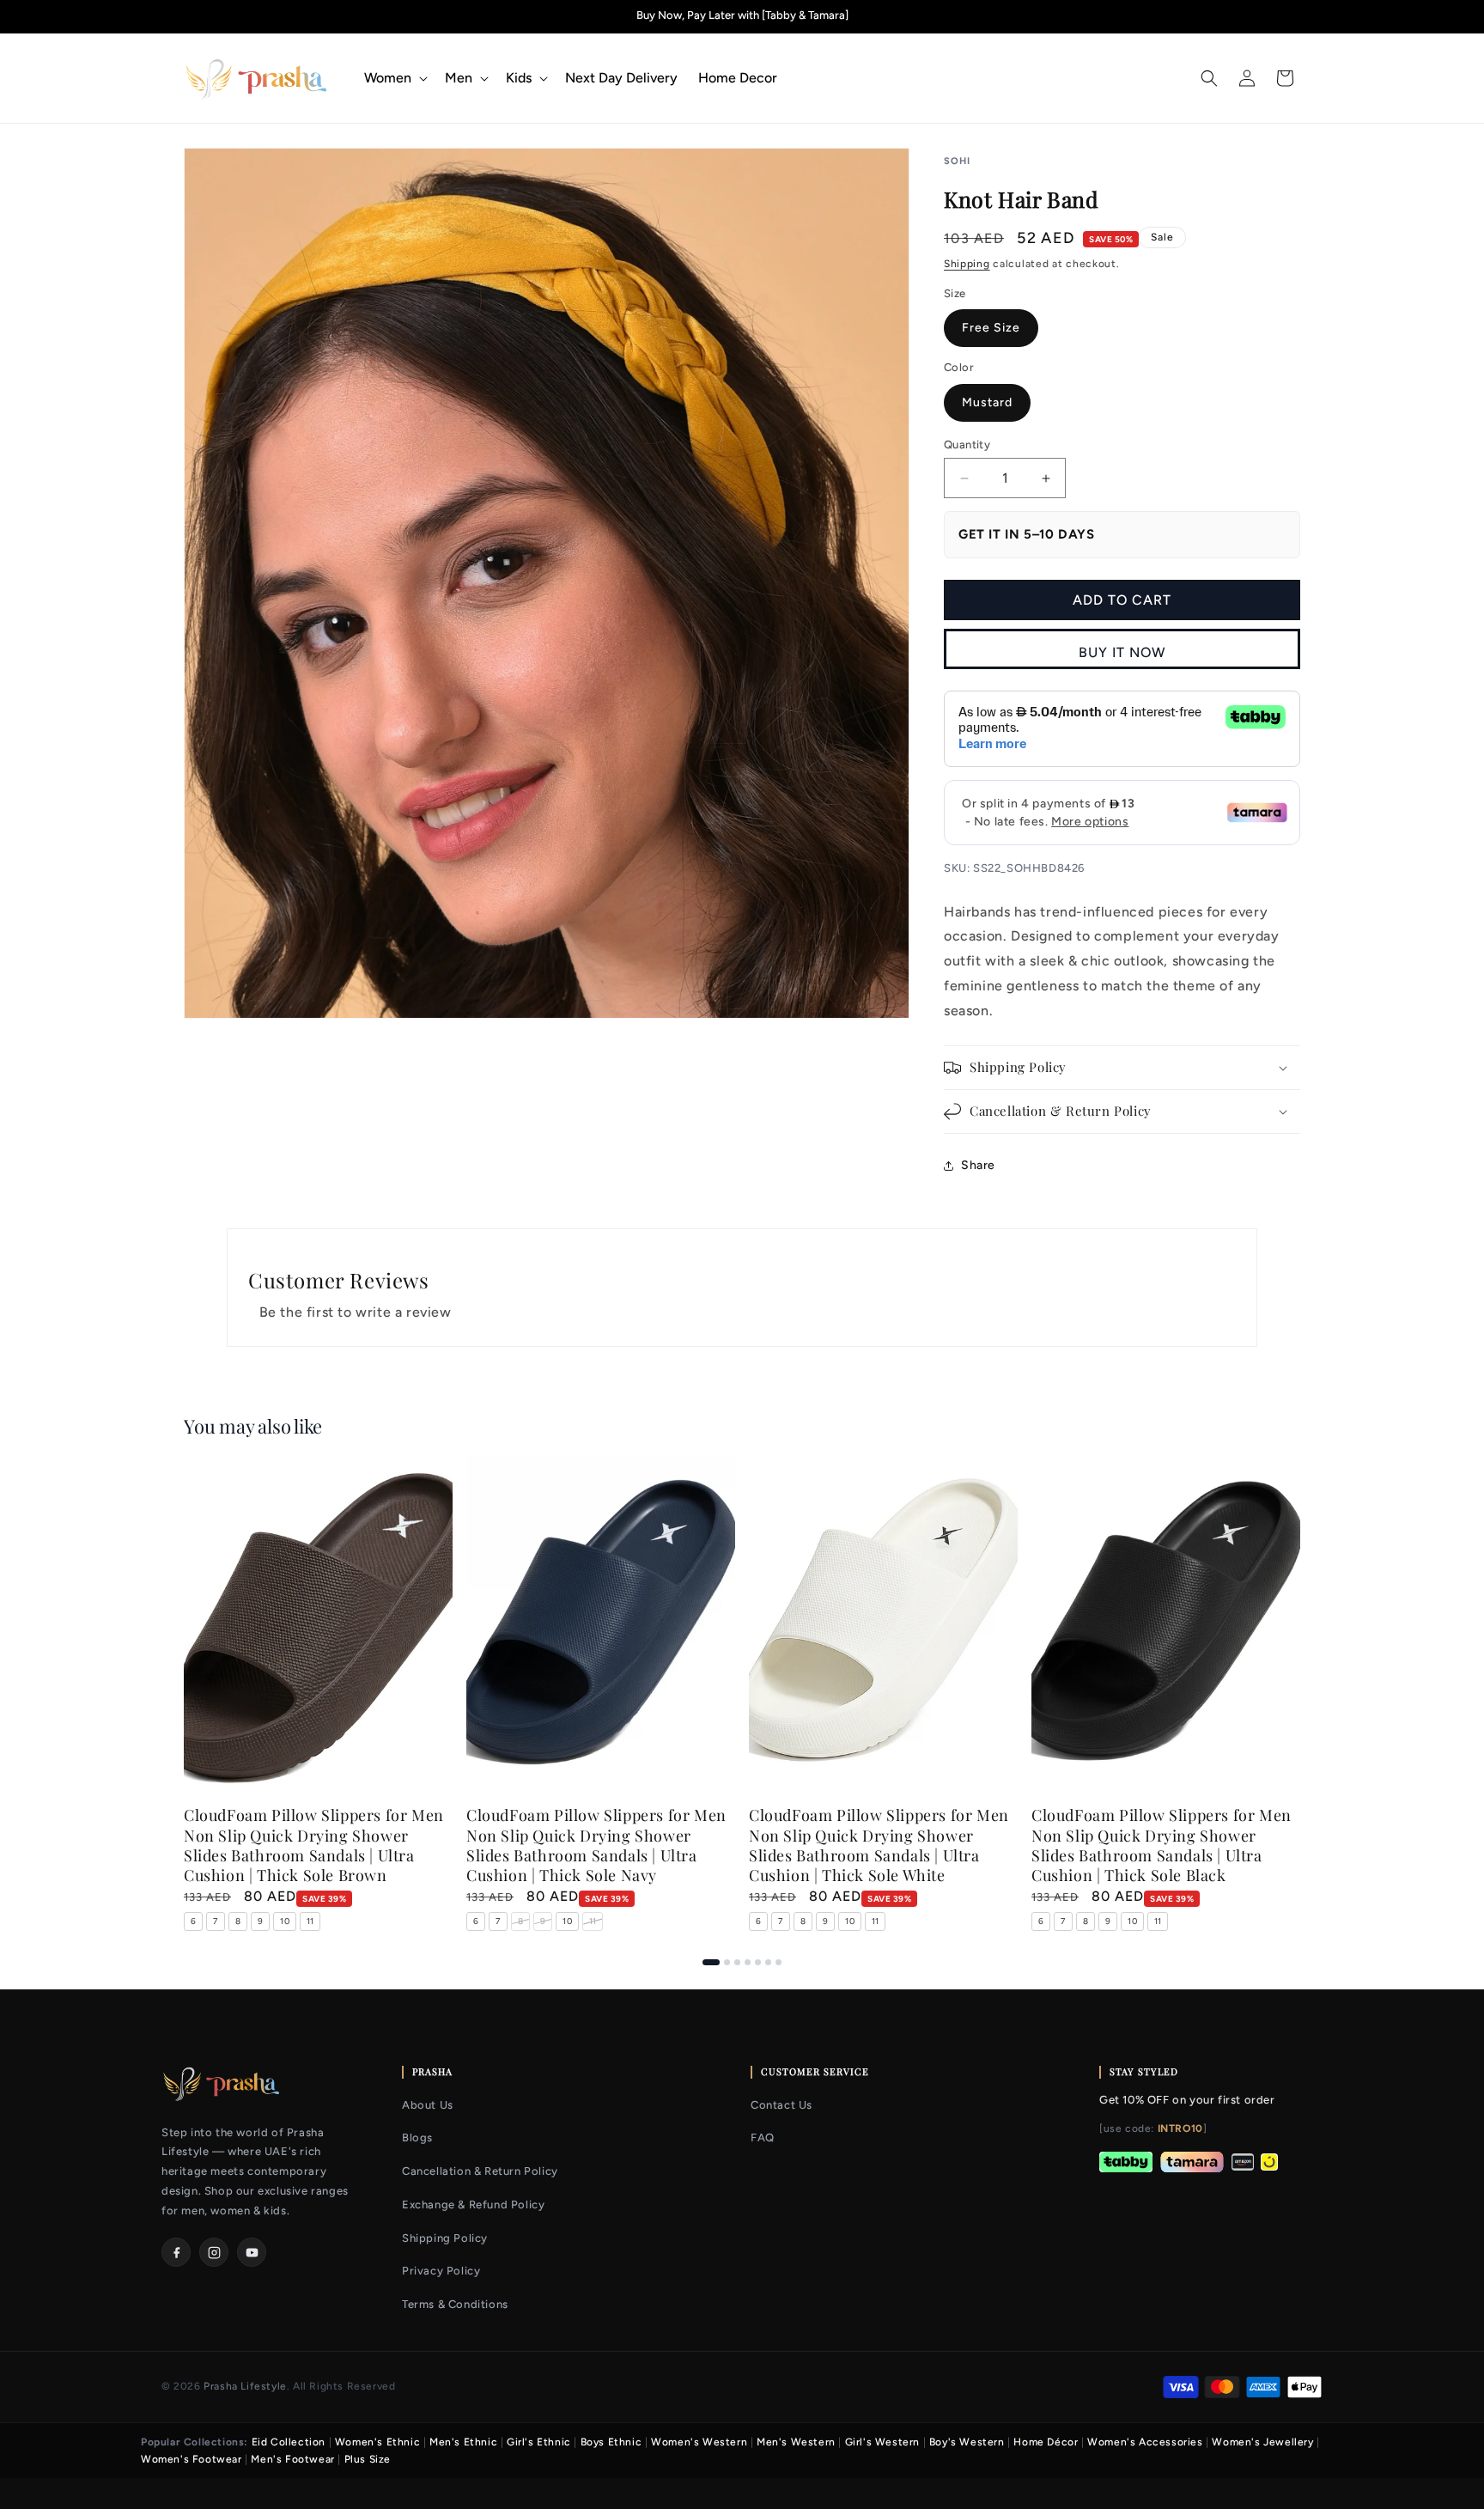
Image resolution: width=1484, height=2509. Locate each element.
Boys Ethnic (611, 2442)
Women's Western (699, 2442)
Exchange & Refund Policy (473, 2205)
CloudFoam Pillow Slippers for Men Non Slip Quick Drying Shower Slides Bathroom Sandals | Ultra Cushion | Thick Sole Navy (596, 1846)
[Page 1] (711, 1962)
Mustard (987, 402)
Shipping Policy (445, 2238)
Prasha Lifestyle (245, 2386)
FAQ (763, 2138)
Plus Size (368, 2459)
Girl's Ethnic (539, 2442)
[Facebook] (176, 2252)
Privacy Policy (441, 2271)
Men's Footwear (292, 2459)
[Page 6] (768, 1962)
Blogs (417, 2138)
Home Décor (1046, 2442)
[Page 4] (748, 1962)
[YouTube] (252, 2252)
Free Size (991, 328)
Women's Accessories (1145, 2442)
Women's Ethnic (377, 2442)
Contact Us (782, 2105)
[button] (394, 79)
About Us (428, 2105)
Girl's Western (882, 2442)
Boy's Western (967, 2442)
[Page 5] (758, 1962)
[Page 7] (778, 1962)
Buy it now (1122, 652)
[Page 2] (727, 1962)
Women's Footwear (192, 2459)
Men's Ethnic (463, 2442)
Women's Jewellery (1262, 2442)
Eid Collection (289, 2442)
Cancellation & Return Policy (480, 2171)
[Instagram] (214, 2252)
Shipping (967, 264)
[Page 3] (737, 1962)
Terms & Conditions (455, 2304)
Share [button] (978, 1165)
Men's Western (796, 2442)
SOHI (957, 161)
